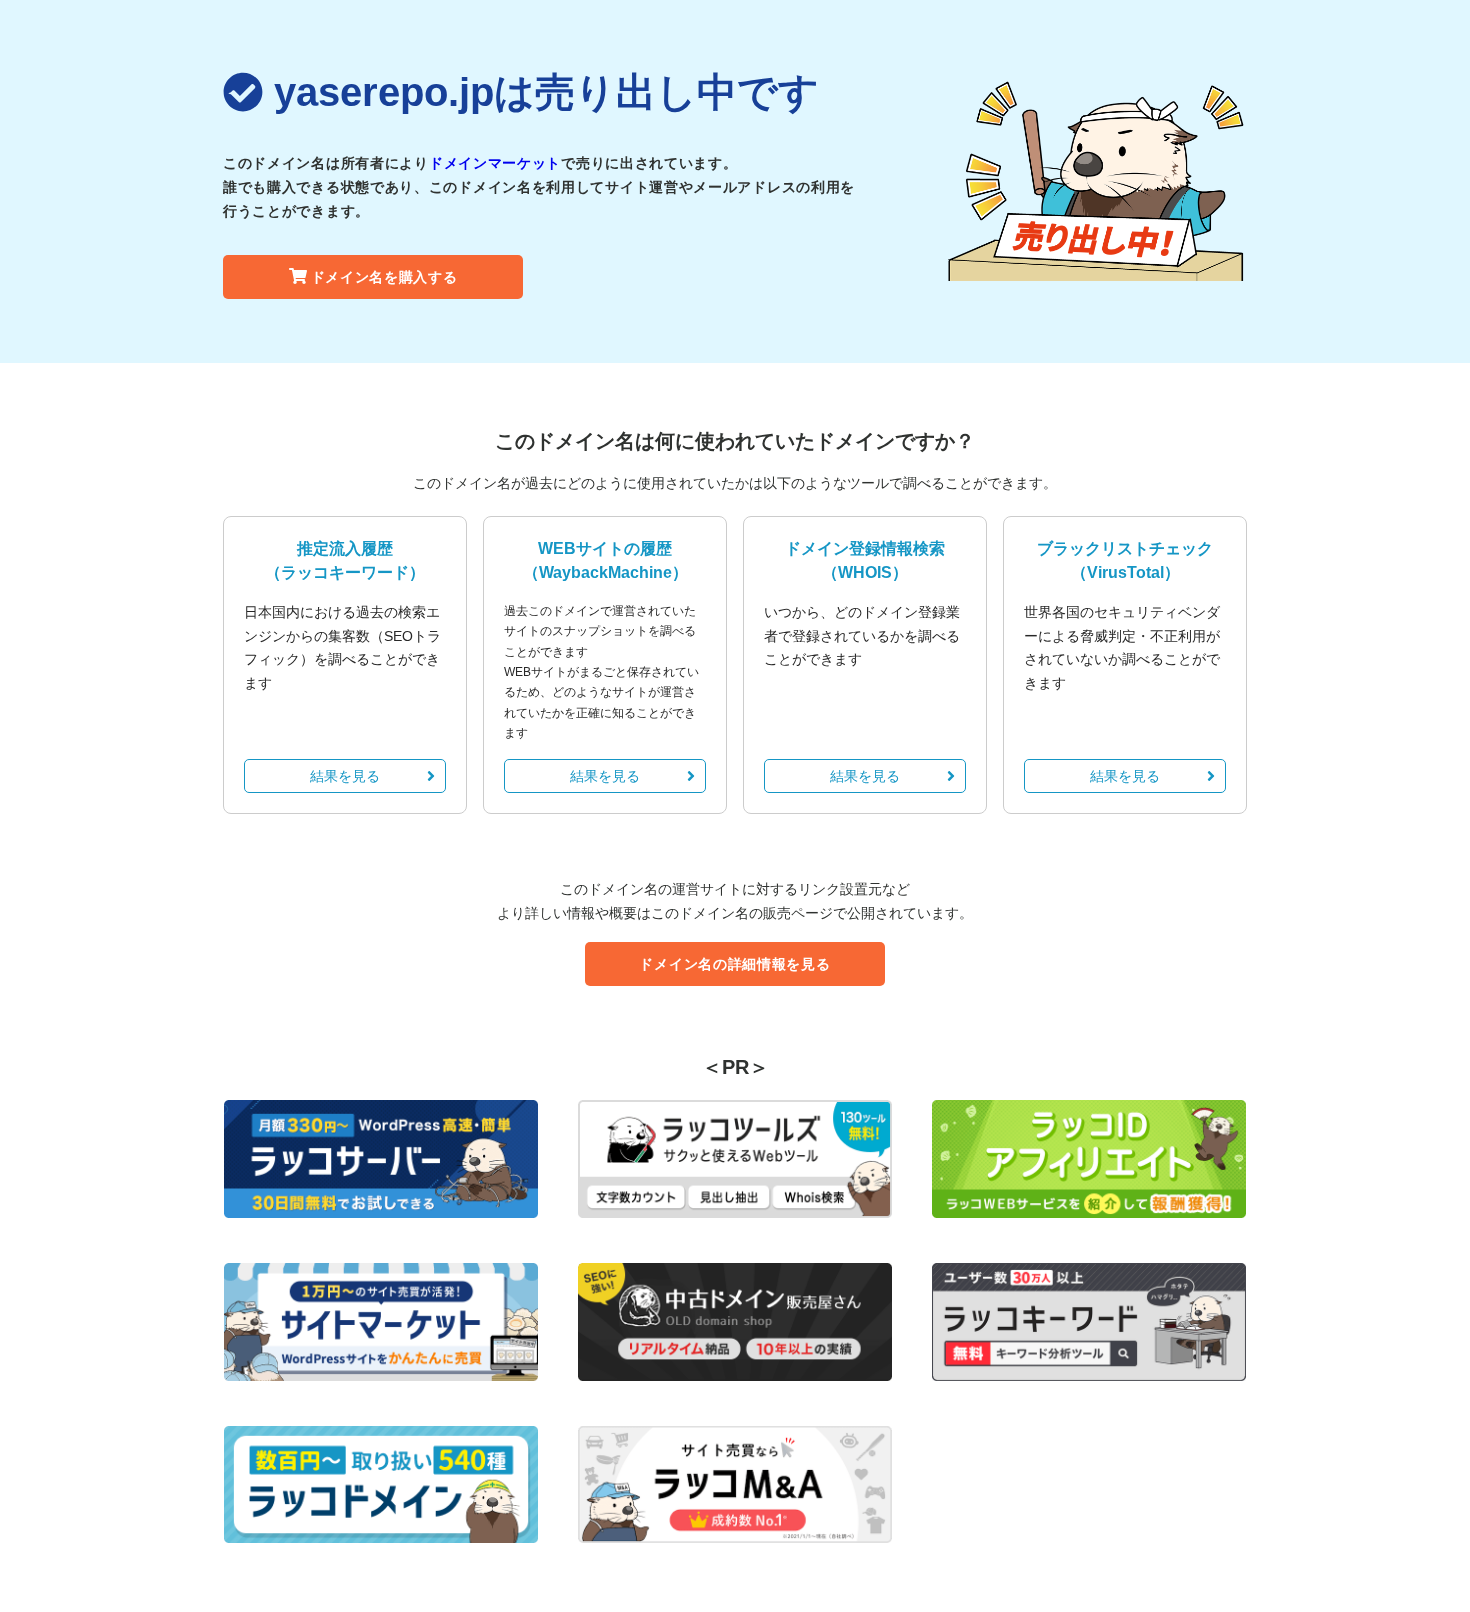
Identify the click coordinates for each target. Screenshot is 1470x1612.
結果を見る (345, 776)
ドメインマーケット (495, 163)
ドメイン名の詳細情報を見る (734, 964)
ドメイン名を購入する (384, 277)
